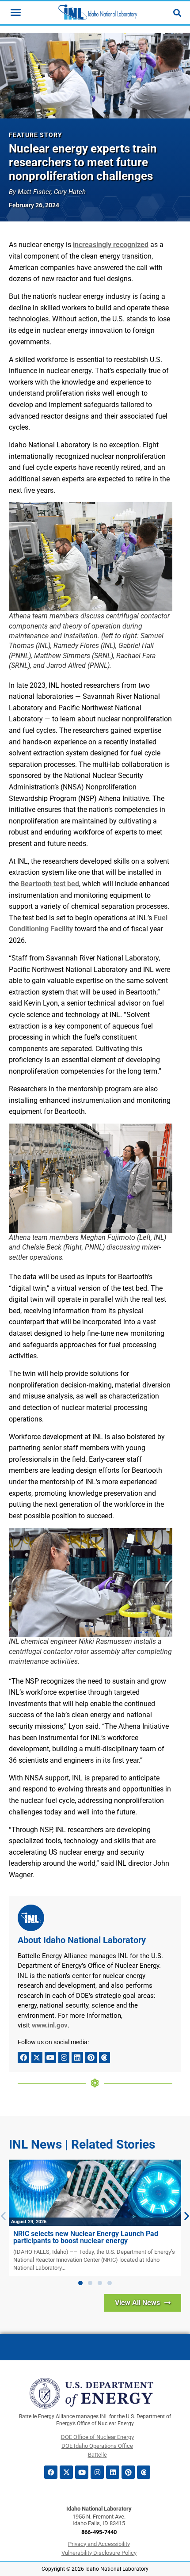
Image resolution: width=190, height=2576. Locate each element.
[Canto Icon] (105, 2058)
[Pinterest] (91, 2058)
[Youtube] (50, 2058)
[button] (80, 2283)
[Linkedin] (77, 2058)
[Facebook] (23, 2058)
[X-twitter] (37, 2058)
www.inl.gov (50, 2025)
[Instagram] (64, 2058)
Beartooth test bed (50, 884)
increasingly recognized (111, 245)
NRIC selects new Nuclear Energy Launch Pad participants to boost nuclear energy (86, 2237)
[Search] (177, 13)
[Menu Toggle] (16, 12)
